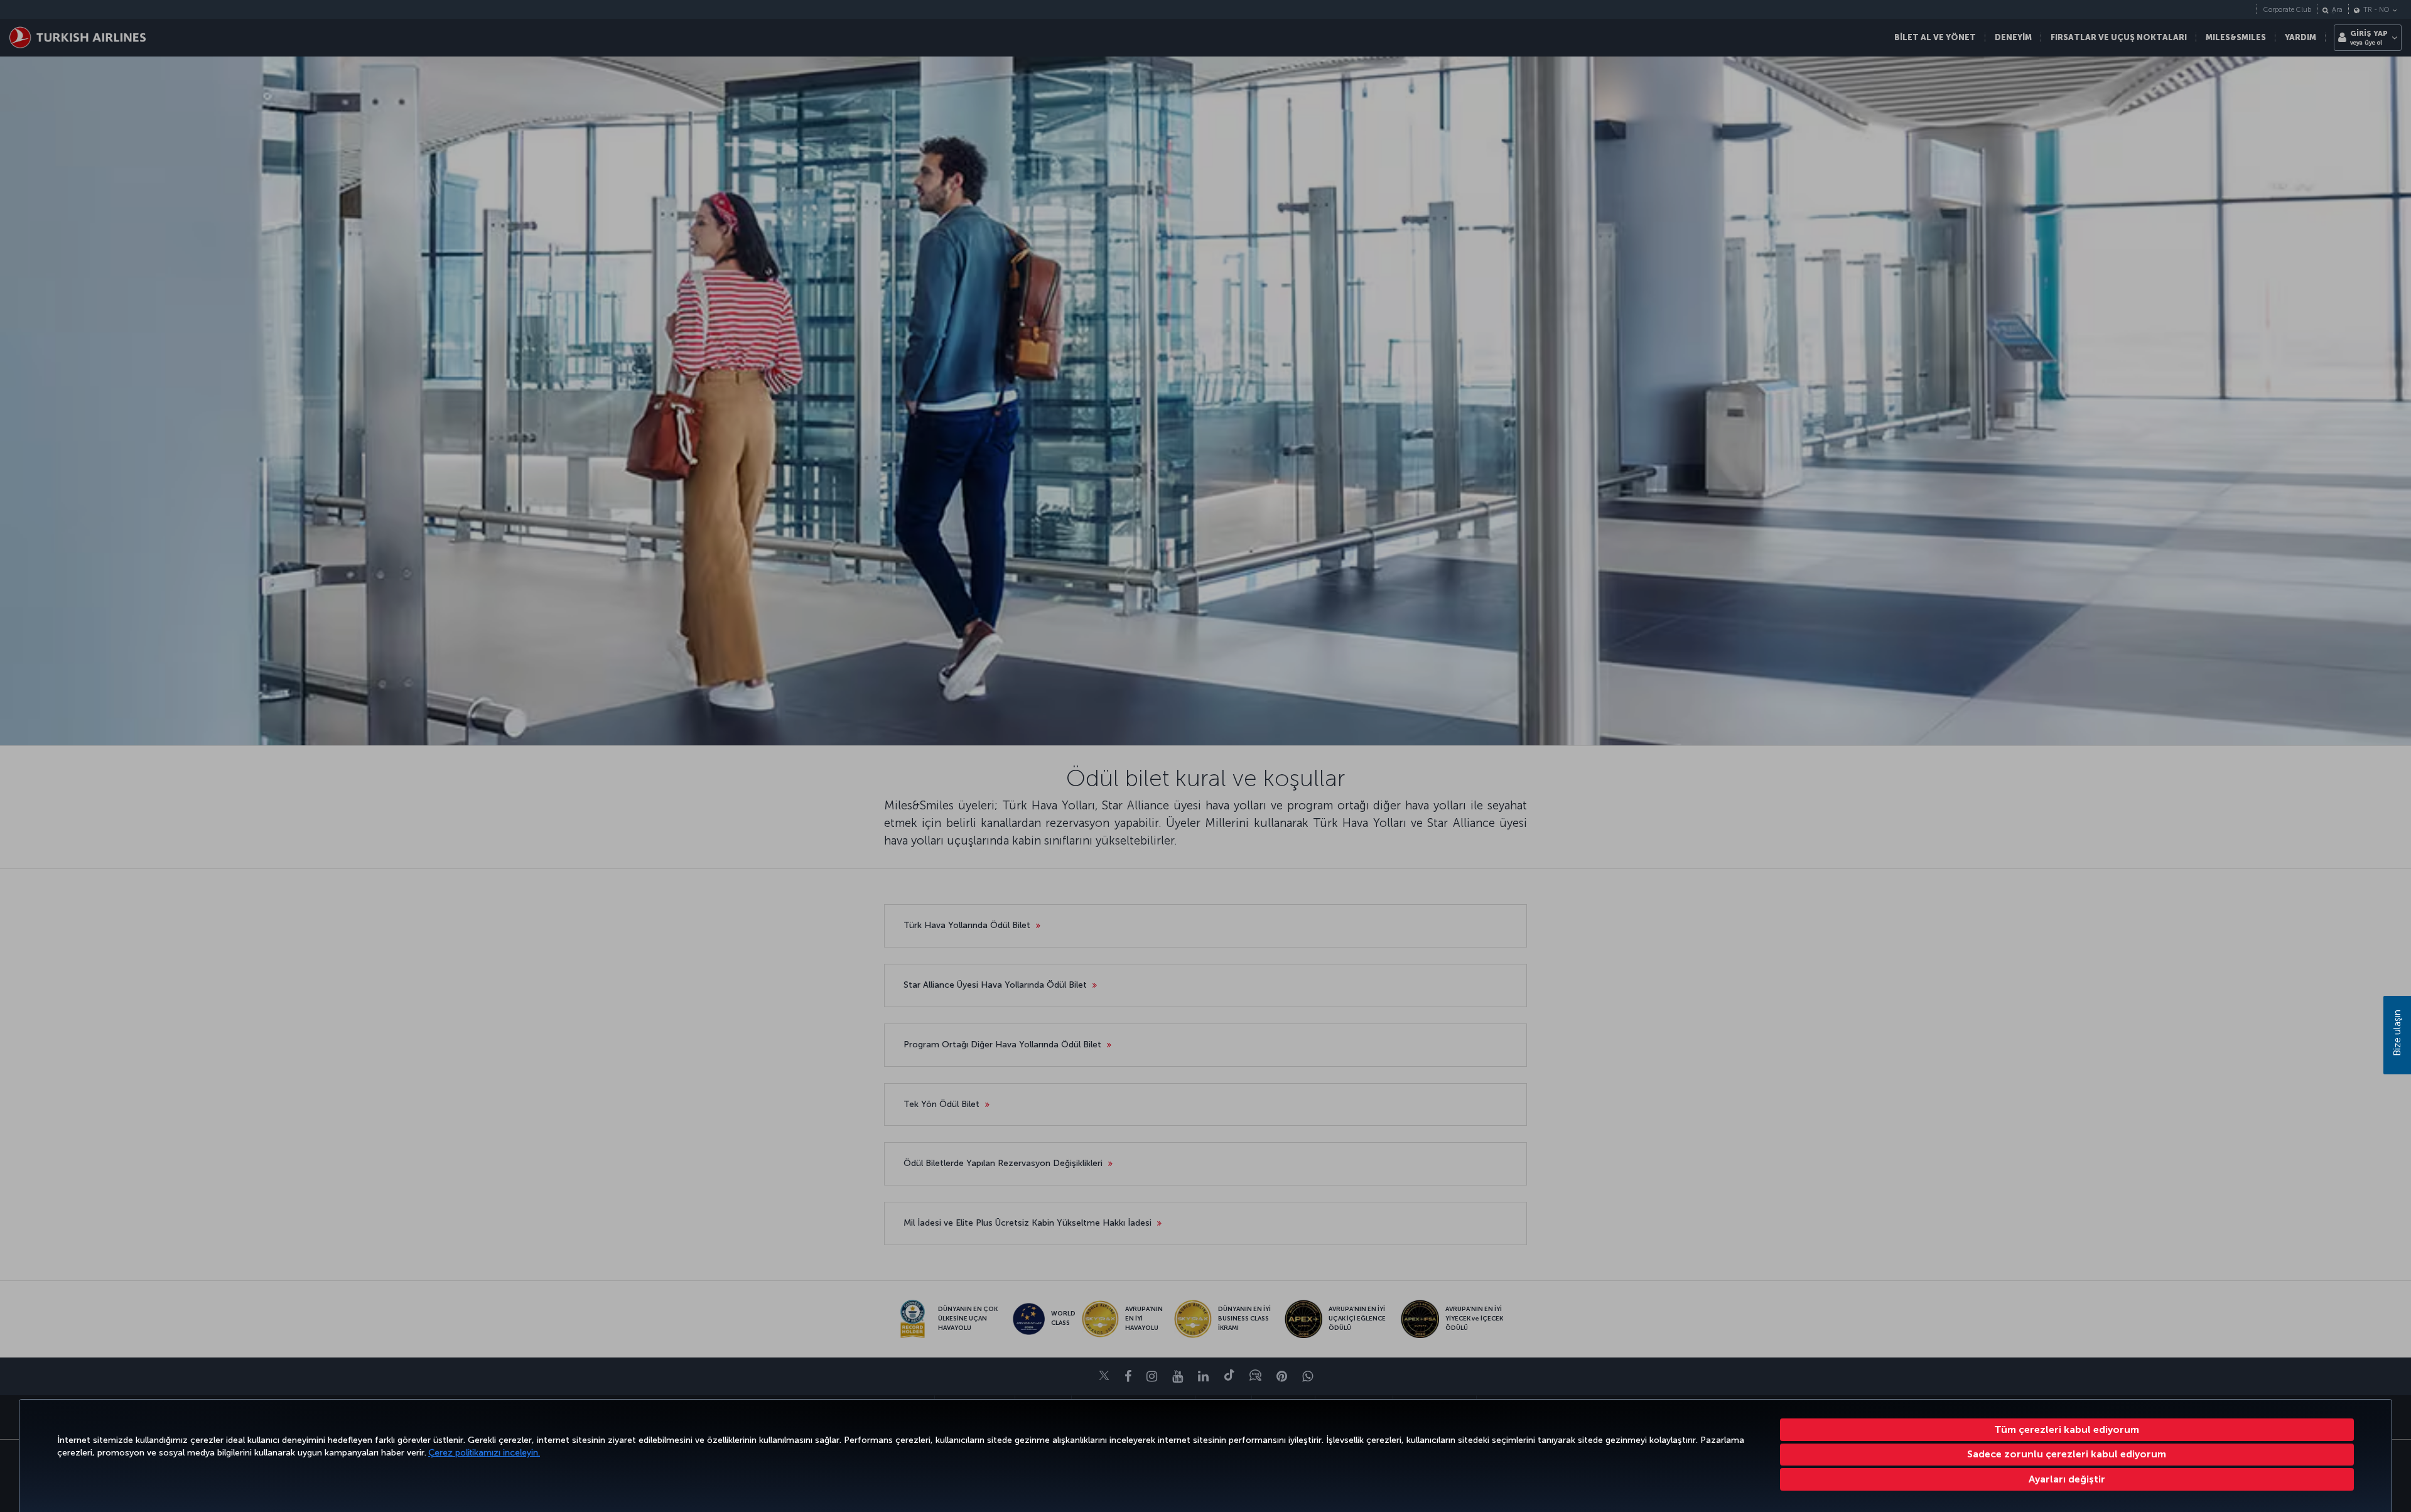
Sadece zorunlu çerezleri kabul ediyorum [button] (2067, 1454)
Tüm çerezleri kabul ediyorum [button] (2067, 1429)
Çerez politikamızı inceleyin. (484, 1453)
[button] (2067, 1479)
